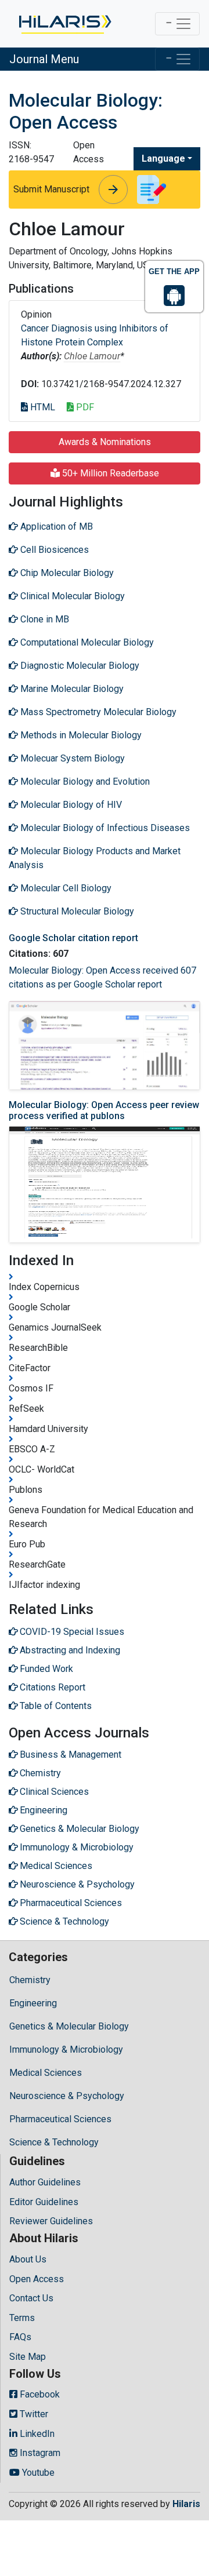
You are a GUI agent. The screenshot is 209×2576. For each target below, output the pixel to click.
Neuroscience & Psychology (67, 2096)
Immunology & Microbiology (66, 2049)
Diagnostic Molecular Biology (79, 666)
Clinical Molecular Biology (71, 596)
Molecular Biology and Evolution (84, 781)
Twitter (33, 2414)
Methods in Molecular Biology (80, 735)
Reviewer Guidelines (51, 2221)
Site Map (28, 2357)
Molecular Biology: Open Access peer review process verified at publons (104, 1110)
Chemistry (30, 1980)
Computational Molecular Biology (86, 642)
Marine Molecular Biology (71, 689)
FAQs (20, 2337)
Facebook (39, 2394)
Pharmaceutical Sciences (60, 2119)
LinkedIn (36, 2434)
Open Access (37, 2279)
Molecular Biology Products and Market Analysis (95, 858)
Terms (22, 2318)
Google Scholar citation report (73, 938)
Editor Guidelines (44, 2202)
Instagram (39, 2453)
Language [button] (163, 159)
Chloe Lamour (92, 356)
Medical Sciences (46, 2073)
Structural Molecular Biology (76, 911)
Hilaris (186, 2504)
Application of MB (55, 527)
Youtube (37, 2473)
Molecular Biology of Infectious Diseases (104, 828)
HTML (42, 407)
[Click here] (64, 24)
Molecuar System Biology (71, 758)
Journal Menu (44, 59)
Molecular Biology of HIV (70, 805)
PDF (84, 407)
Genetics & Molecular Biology (69, 2026)
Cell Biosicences (53, 550)
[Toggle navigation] (177, 24)
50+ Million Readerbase (109, 473)
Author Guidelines (45, 2182)
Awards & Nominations (105, 442)
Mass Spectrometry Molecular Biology (97, 712)
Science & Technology (54, 2142)
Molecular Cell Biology (65, 888)
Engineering (33, 2003)
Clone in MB (44, 619)
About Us (28, 2259)
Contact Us (31, 2298)
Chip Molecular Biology (66, 573)
